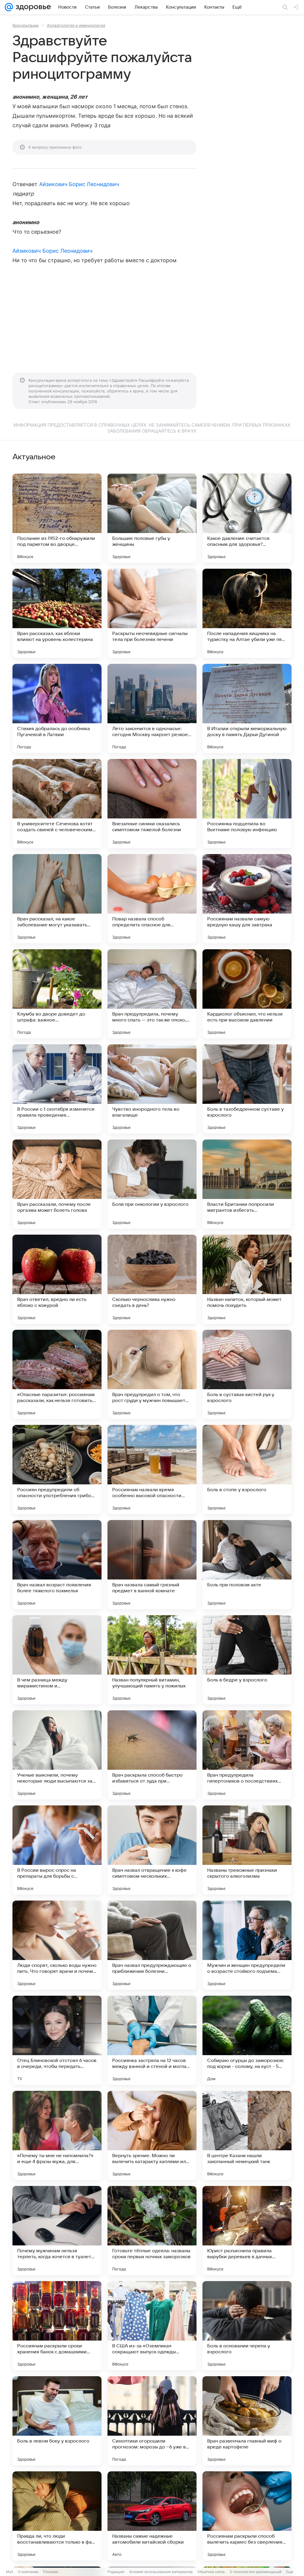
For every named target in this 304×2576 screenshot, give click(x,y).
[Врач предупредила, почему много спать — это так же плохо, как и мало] (152, 994)
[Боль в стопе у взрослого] (247, 1469)
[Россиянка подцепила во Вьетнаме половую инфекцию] (247, 804)
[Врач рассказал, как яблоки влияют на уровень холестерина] (57, 613)
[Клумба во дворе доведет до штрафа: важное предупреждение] (57, 994)
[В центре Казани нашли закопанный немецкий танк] (247, 2135)
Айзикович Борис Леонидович (79, 184)
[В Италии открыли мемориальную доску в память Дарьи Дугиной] (247, 708)
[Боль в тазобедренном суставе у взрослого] (247, 1089)
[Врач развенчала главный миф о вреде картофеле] (247, 2421)
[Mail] (9, 7)
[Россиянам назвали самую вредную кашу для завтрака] (247, 899)
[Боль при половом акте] (247, 1565)
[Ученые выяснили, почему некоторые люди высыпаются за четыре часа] (57, 1755)
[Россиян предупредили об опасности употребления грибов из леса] (57, 1469)
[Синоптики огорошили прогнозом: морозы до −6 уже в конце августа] (152, 2421)
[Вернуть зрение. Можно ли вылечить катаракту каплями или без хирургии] (152, 2135)
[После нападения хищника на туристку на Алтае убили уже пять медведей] (247, 613)
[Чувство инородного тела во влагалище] (152, 1089)
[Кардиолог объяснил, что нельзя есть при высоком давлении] (247, 994)
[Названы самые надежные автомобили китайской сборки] (152, 2516)
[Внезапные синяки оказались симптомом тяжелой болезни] (152, 804)
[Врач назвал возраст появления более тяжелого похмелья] (57, 1565)
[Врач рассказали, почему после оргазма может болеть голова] (57, 1184)
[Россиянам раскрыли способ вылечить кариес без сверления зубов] (247, 2516)
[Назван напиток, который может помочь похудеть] (247, 1279)
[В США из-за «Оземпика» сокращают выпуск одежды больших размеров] (152, 2326)
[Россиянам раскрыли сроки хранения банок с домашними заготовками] (57, 2326)
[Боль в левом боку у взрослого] (57, 2421)
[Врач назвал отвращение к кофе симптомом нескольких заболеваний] (152, 1850)
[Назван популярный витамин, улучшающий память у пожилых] (152, 1660)
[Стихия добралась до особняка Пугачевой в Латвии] (57, 708)
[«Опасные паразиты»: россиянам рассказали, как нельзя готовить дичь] (57, 1374)
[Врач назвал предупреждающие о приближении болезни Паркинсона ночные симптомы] (152, 1945)
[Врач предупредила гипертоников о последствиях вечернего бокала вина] (247, 1755)
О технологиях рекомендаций (256, 2572)
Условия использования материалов (161, 2572)
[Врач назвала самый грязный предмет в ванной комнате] (152, 1565)
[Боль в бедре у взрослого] (247, 1660)
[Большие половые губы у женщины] (152, 518)
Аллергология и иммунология (76, 25)
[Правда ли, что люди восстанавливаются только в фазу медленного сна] (57, 2516)
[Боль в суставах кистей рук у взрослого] (247, 1374)
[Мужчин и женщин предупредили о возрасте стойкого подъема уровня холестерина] (247, 1945)
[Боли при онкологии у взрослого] (152, 1184)
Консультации (26, 25)
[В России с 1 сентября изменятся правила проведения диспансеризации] (57, 1089)
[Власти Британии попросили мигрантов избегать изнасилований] (247, 1184)
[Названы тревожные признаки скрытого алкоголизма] (247, 1850)
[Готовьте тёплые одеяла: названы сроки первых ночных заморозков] (152, 2231)
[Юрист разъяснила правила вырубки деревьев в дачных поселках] (247, 2231)
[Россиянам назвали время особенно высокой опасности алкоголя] (152, 1469)
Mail (9, 2572)
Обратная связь (211, 2572)
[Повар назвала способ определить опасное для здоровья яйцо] (152, 899)
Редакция (116, 2572)
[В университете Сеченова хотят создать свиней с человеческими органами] (57, 804)
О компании (28, 2572)
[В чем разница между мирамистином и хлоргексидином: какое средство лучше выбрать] (57, 1660)
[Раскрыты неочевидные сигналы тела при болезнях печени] (152, 613)
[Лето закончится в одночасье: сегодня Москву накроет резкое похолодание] (152, 708)
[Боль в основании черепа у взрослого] (247, 2326)
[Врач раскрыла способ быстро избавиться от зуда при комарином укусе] (152, 1755)
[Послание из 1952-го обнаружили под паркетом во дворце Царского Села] (57, 518)
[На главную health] (32, 7)
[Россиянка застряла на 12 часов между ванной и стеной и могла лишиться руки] (152, 2040)
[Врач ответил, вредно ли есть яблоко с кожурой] (57, 1279)
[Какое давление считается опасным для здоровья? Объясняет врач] (247, 518)
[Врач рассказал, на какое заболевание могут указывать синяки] (57, 899)
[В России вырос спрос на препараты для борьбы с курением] (57, 1850)
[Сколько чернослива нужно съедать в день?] (152, 1279)
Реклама (51, 2572)
